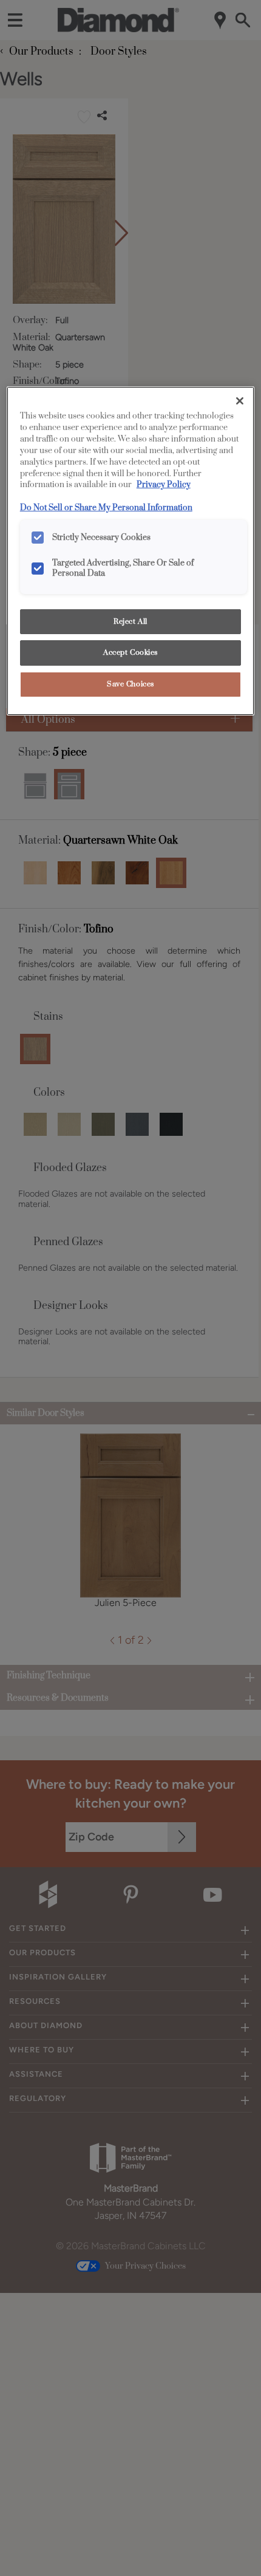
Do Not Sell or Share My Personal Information (106, 508)
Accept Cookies (130, 653)
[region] (131, 551)
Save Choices (130, 684)
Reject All (130, 622)
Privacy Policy (164, 485)
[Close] (240, 401)
